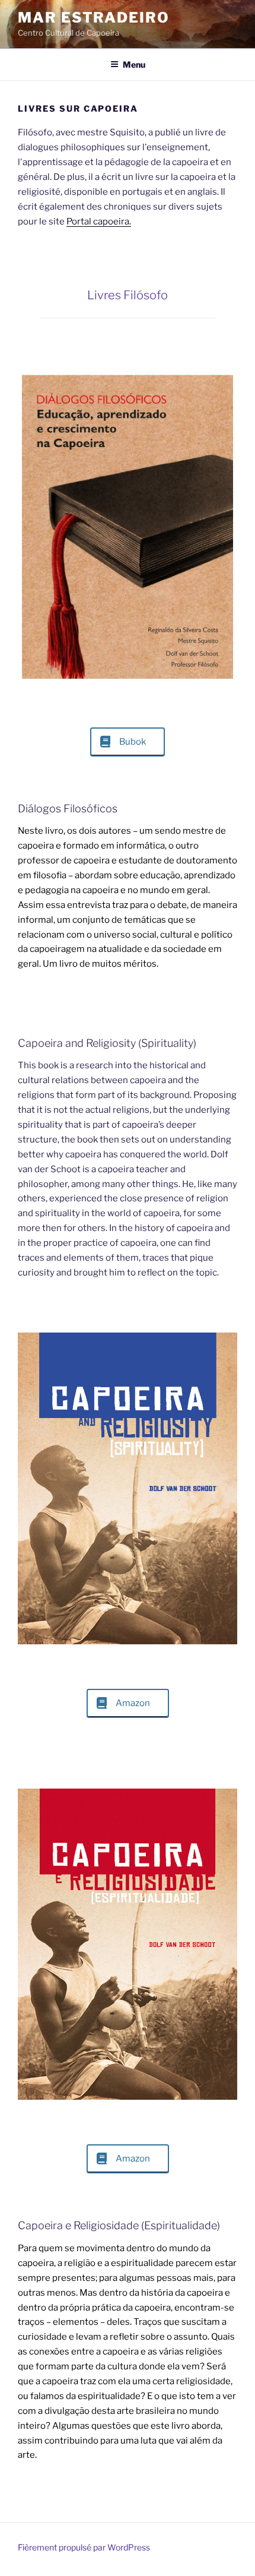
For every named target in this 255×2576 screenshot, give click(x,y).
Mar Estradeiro (94, 18)
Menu (134, 64)
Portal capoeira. (99, 221)
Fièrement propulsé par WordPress (84, 2547)
